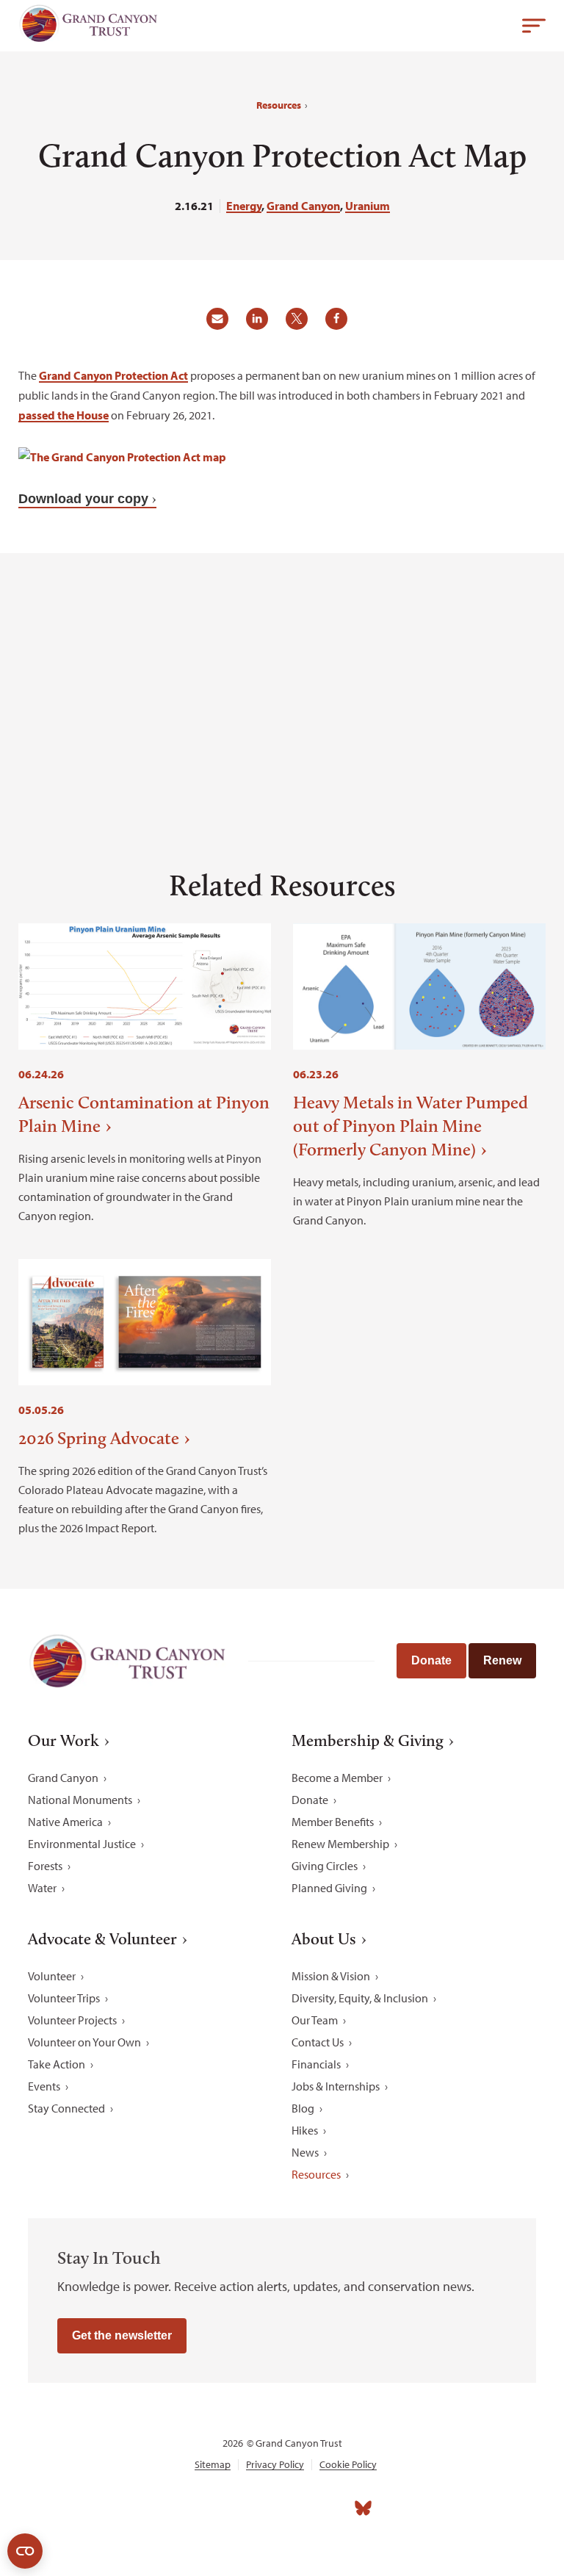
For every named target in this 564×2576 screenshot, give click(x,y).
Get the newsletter (122, 2335)
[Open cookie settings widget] (25, 2551)
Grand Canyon (303, 206)
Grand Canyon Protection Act (113, 375)
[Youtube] (298, 2508)
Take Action (57, 2064)
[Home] (88, 27)
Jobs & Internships (336, 2086)
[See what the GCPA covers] (122, 457)
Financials (316, 2064)
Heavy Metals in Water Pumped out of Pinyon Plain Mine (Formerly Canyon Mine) (411, 1126)
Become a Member (337, 1778)
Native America (65, 1822)
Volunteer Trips (64, 1998)
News (305, 2152)
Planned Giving (329, 1888)
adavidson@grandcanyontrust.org (118, 770)
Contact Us (318, 2042)
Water (42, 1888)
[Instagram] (234, 2508)
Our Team (315, 2020)
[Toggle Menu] (534, 26)
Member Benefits (333, 1822)
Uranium (368, 206)
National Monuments (80, 1800)
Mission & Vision (331, 1976)
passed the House (64, 415)
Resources (279, 105)
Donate (431, 1660)
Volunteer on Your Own (84, 2042)
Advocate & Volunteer (102, 1939)
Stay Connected (66, 2108)
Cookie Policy (348, 2465)
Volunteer (52, 1976)
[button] (223, 324)
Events (44, 2086)
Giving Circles (325, 1866)
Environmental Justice (82, 1844)
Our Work (64, 1741)
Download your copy (83, 499)
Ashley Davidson (488, 750)
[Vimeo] (330, 2508)
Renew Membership (340, 1844)
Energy (244, 206)
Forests (45, 1866)
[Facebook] (201, 2508)
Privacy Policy (275, 2465)
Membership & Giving (368, 1741)
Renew (502, 1660)
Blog (303, 2108)
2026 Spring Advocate (99, 1438)
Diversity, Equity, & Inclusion (360, 1998)
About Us (324, 1939)
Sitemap (213, 2465)
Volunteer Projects (72, 2020)
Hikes (305, 2130)
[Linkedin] (266, 2508)
